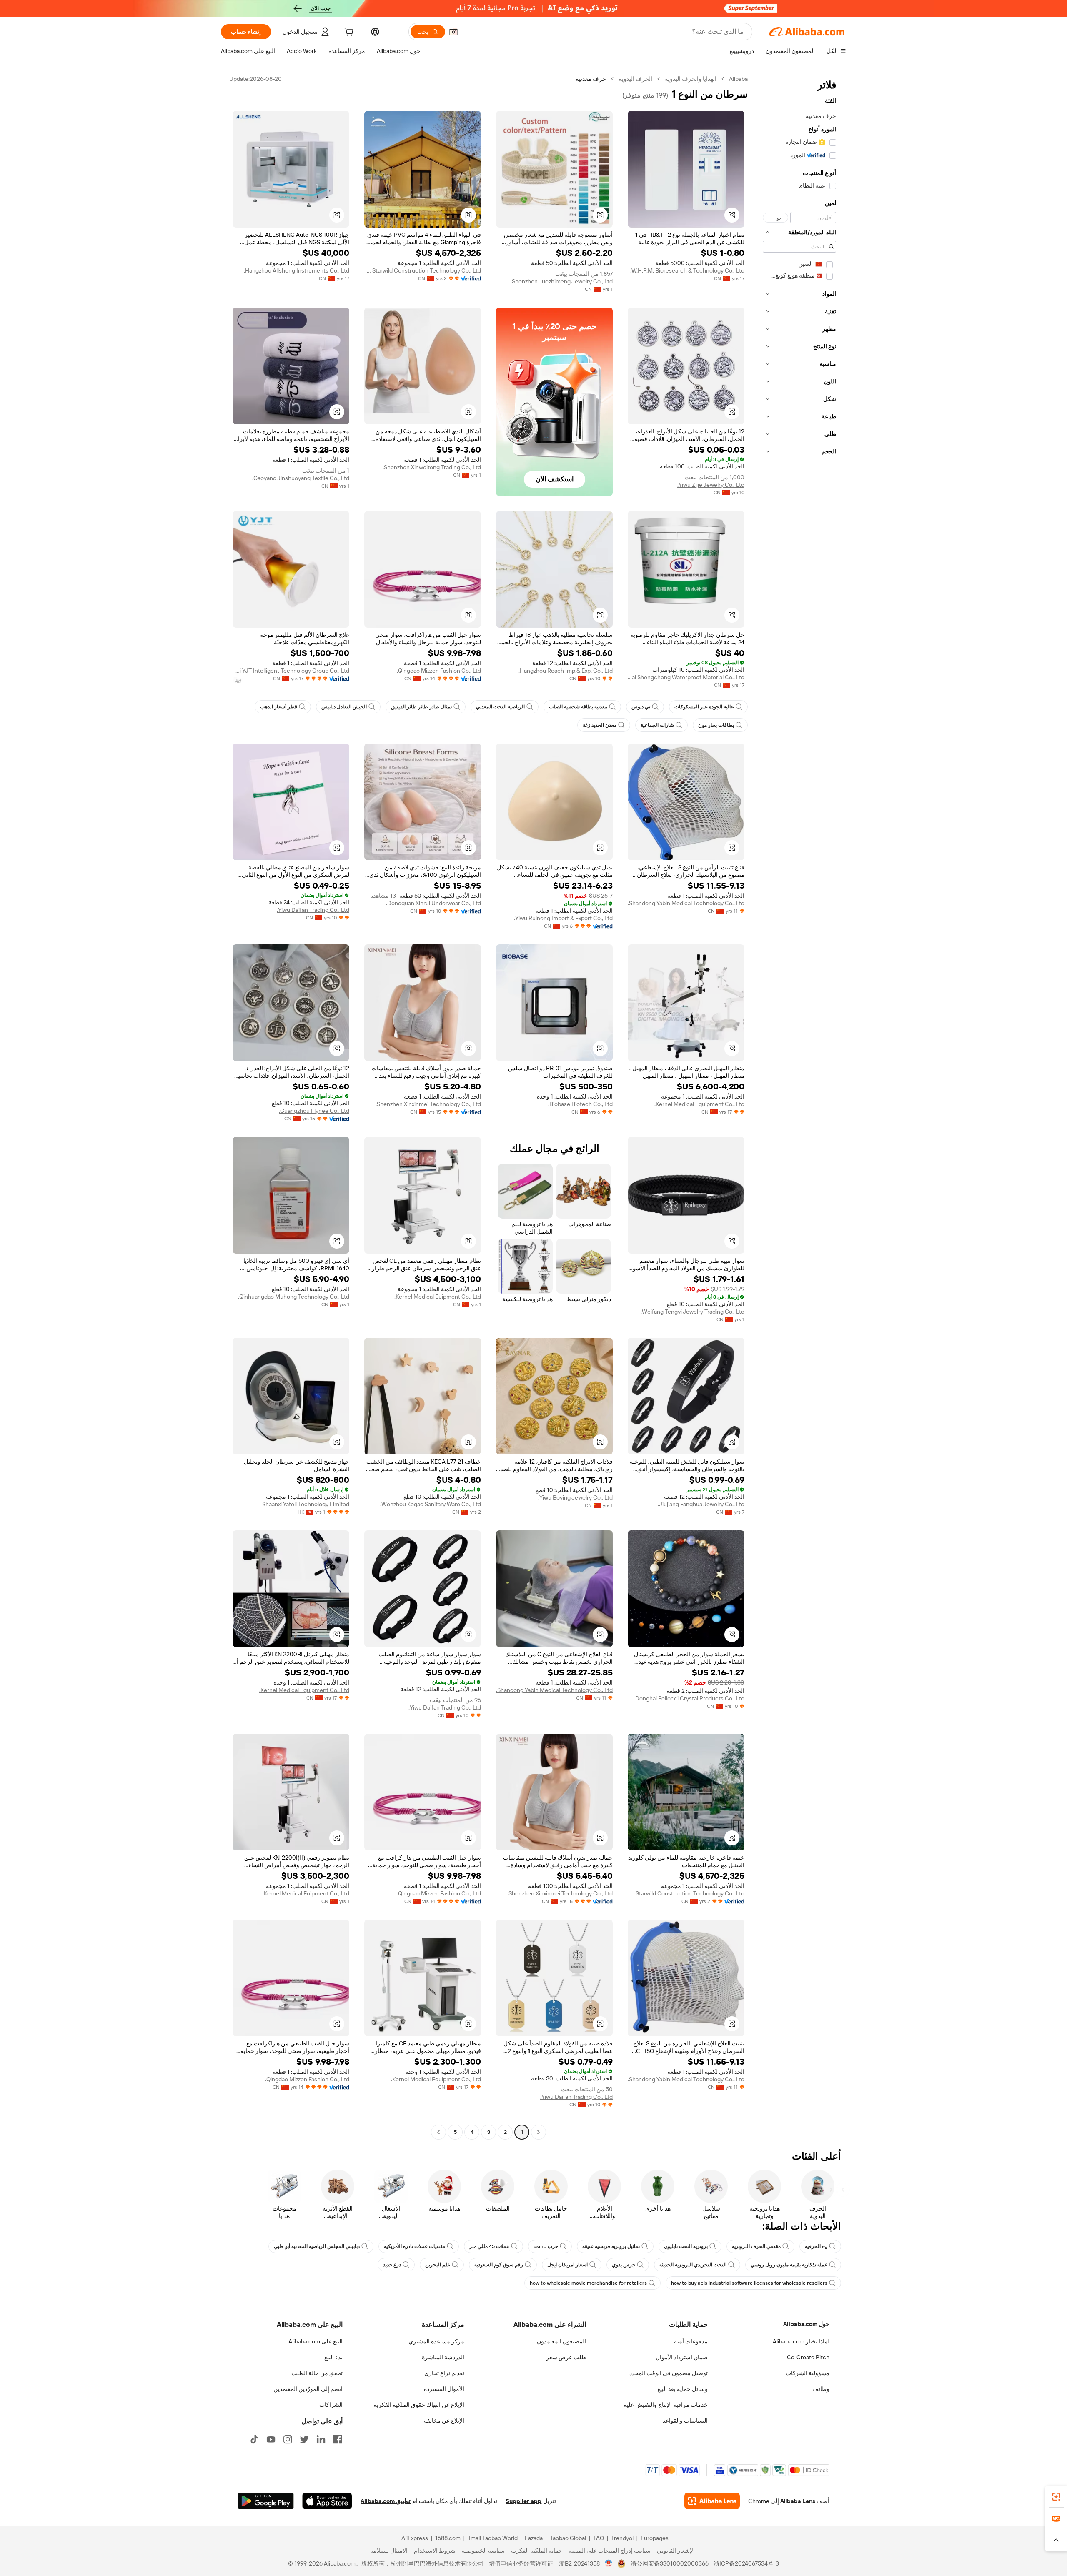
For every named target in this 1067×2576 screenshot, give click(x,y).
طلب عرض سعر (566, 2357)
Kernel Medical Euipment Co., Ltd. (438, 1297)
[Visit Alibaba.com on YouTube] (271, 2439)
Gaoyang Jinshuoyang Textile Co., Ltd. (301, 478)
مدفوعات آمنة (691, 2341)
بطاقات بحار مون (716, 725)
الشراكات (331, 2405)
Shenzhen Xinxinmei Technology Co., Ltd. (428, 1104)
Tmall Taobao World (493, 2538)
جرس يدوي (624, 2265)
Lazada (534, 2538)
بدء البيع (333, 2357)
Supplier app (523, 2501)
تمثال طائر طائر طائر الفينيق (421, 707)
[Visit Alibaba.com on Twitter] (304, 2439)
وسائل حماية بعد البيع (683, 2389)
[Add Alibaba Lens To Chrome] (712, 2501)
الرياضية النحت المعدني (500, 707)
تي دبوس (641, 707)
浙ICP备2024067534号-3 (746, 2563)
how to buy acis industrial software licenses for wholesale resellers (749, 2283)
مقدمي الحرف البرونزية (756, 2246)
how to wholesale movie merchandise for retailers (588, 2283)
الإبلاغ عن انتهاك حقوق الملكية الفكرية (419, 2405)
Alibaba (738, 79)
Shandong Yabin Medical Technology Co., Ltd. (686, 903)
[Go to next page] (438, 2132)
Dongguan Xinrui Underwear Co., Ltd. (433, 903)
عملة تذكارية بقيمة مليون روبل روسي (789, 2265)
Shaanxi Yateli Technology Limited (306, 1504)
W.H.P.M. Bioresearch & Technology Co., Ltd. (687, 270)
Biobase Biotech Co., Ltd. (580, 1104)
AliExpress (415, 2538)
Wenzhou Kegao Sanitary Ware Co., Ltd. (431, 1504)
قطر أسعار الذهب (279, 707)
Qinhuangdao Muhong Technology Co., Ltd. (294, 1297)
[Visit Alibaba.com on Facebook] (338, 2439)
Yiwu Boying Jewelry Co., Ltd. (575, 1497)
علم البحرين (438, 2265)
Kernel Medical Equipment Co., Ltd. (699, 1104)
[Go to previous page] (539, 2132)
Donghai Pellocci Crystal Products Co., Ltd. (689, 1698)
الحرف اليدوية (635, 79)
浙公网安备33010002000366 (670, 2563)
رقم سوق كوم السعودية (499, 2265)
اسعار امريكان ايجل (567, 2265)
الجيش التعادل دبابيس (344, 707)
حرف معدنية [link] (591, 79)
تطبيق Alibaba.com (386, 2501)
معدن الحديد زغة (600, 725)
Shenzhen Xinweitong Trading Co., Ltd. (432, 467)
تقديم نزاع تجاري (444, 2373)
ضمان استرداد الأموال (682, 2357)
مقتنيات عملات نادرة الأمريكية (415, 2246)
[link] (1056, 2497)
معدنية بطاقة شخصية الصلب (578, 707)
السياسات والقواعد (685, 2421)
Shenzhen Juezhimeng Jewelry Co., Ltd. (562, 281)
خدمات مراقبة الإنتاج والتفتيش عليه (666, 2405)
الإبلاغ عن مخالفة (444, 2421)
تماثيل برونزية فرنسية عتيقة (611, 2246)
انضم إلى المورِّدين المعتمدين (308, 2389)
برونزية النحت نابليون (686, 2246)
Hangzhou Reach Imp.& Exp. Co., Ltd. (566, 671)
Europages (655, 2538)
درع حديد (392, 2265)
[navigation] (799, 1107)
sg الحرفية (816, 2246)
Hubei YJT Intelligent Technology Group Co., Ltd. (291, 671)
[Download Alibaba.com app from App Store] (327, 2501)
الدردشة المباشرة (443, 2357)
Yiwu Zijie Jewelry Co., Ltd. (711, 485)
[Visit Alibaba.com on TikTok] (254, 2439)
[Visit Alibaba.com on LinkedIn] (321, 2439)
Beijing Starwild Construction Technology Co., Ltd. (423, 270)
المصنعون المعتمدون (561, 2341)
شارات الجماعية (657, 725)
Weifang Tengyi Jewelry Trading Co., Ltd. (693, 1312)
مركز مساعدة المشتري (436, 2341)
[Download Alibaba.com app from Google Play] (266, 2501)
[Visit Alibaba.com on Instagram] (288, 2439)
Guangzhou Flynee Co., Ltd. (314, 1111)
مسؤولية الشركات (808, 2373)
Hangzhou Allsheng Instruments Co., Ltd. (297, 270)
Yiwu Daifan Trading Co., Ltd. (313, 910)
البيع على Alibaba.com (316, 2341)
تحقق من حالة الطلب (317, 2373)
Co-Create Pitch (808, 2357)
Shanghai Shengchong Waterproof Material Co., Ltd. (686, 677)
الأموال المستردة (444, 2389)
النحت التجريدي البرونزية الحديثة (693, 2265)
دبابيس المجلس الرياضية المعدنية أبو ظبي (317, 2246)
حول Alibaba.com (806, 2324)
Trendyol (622, 2538)
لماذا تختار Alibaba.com (801, 2341)
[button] (453, 32)
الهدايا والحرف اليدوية (691, 79)
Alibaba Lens (798, 2501)
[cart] (348, 33)
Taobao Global (568, 2538)
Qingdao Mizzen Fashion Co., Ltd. (439, 671)
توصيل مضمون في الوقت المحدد (669, 2373)
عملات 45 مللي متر (489, 2246)
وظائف (821, 2389)
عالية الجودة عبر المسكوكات (704, 707)
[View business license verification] (609, 2563)
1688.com (448, 2538)
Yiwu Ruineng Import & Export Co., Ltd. (563, 918)
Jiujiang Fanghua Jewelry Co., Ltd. (701, 1504)
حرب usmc (546, 2246)
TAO (599, 2538)
